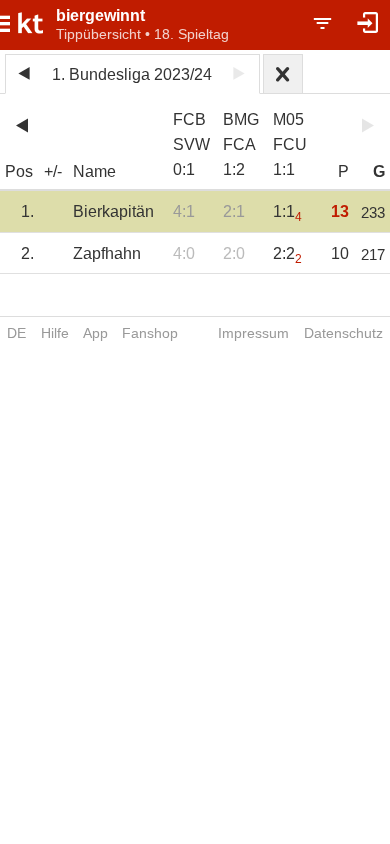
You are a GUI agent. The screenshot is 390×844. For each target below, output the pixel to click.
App (95, 333)
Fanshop (150, 333)
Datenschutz (343, 333)
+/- (53, 171)
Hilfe (55, 333)
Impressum (253, 333)
